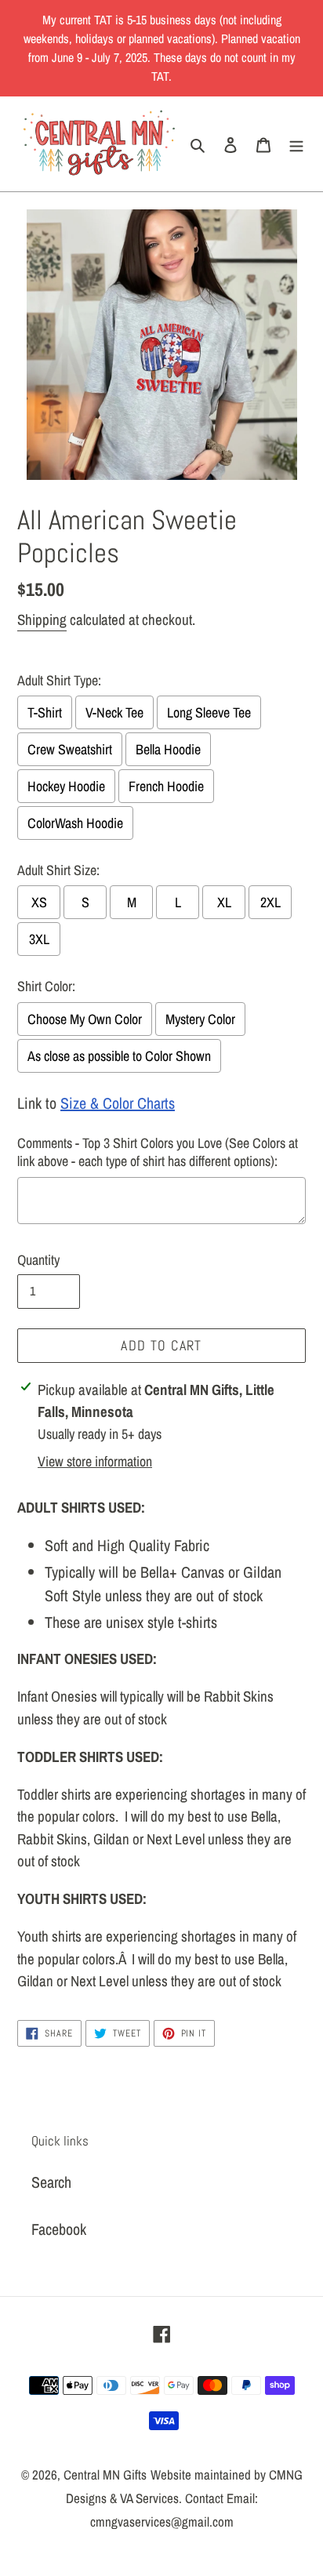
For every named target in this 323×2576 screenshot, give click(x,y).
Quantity (38, 1260)
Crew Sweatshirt (70, 749)
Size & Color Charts (118, 1103)
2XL (270, 902)
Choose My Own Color (85, 1019)
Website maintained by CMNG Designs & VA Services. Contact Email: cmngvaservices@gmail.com (184, 2498)
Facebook (59, 2229)
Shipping (42, 619)
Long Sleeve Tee (209, 712)
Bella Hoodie (168, 749)
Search (51, 2182)
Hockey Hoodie (66, 786)
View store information (95, 1461)
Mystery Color (200, 1019)
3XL (39, 939)
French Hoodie (166, 786)
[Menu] (296, 144)
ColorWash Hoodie (75, 823)
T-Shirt (45, 712)
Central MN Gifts (105, 2474)
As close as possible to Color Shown (119, 1056)
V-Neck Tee (114, 712)
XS (39, 902)
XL (224, 902)
